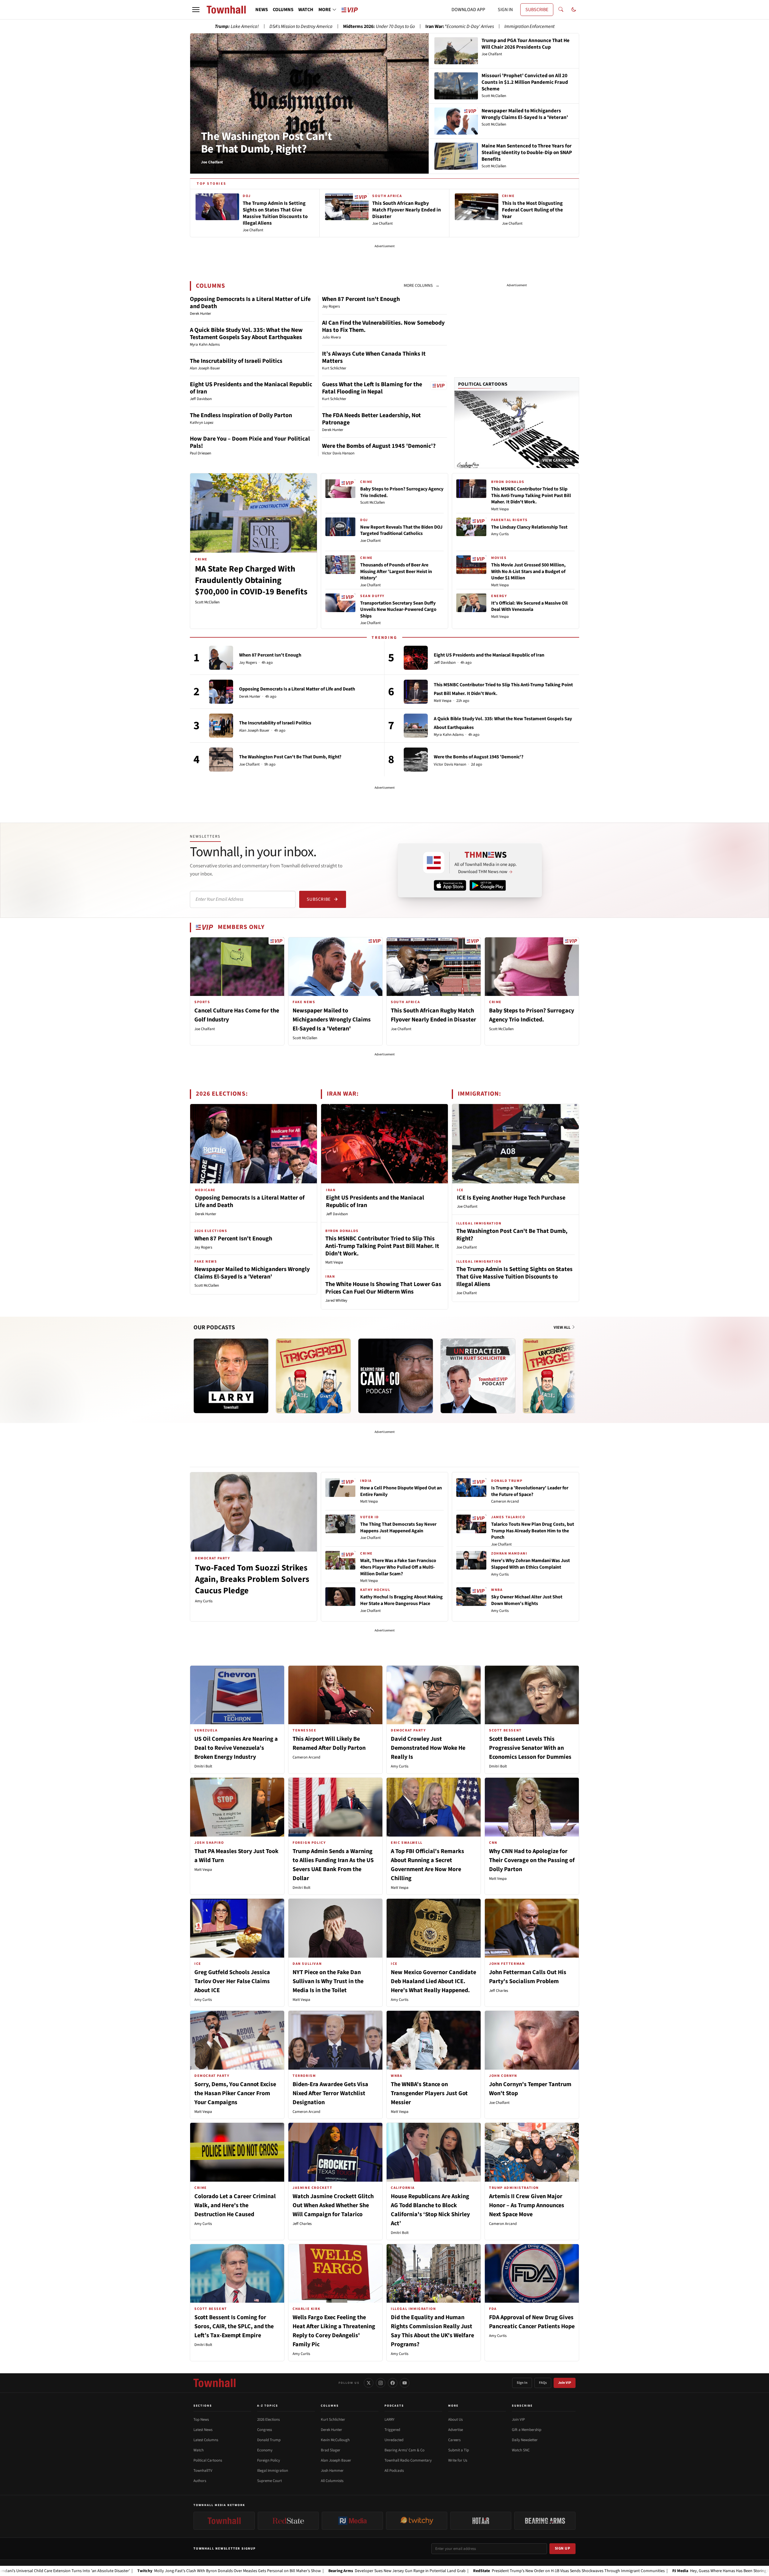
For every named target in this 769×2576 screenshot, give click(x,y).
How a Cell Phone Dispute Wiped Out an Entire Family (401, 1491)
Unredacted (394, 2440)
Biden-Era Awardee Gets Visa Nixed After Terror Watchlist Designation (330, 2093)
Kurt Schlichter (333, 2420)
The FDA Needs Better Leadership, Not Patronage (371, 419)
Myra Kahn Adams (449, 735)
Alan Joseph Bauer (254, 731)
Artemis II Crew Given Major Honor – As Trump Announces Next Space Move (527, 2205)
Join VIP (565, 2383)
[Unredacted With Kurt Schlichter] (478, 1376)
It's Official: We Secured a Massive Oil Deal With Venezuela (529, 606)
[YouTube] (405, 2383)
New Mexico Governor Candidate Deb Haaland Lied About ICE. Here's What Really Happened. (433, 1981)
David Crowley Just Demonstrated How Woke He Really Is (428, 1748)
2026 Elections (268, 2420)
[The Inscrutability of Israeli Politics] (221, 726)
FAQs (543, 2383)
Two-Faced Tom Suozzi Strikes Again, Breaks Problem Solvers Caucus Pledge (252, 1579)
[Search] (561, 10)
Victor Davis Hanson (450, 765)
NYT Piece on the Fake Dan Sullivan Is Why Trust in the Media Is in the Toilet (328, 1981)
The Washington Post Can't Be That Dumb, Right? (266, 143)
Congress (264, 2430)
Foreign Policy (269, 2460)
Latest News (203, 2430)
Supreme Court (269, 2481)
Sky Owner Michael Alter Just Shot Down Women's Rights (527, 1600)
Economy (265, 2450)
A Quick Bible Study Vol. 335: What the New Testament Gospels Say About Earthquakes (246, 334)
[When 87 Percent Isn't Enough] (221, 658)
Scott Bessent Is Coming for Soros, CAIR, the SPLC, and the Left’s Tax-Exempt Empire (234, 2326)
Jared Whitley (336, 1300)
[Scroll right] (574, 1370)
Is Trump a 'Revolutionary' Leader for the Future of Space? (530, 1491)
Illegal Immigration (273, 2471)
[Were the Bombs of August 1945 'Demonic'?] (416, 760)
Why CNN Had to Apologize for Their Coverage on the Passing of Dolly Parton (532, 1860)
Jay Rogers (248, 663)
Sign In (522, 2383)
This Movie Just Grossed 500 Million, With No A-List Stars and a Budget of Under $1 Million (528, 571)
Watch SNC (521, 2450)
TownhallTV (203, 2471)
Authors (200, 2481)
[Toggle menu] (196, 10)
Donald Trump (269, 2440)
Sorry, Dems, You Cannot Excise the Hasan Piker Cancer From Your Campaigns (235, 2093)
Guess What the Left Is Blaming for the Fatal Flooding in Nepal (372, 388)
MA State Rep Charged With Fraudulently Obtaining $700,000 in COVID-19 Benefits (251, 580)
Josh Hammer (332, 2471)
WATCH (306, 10)
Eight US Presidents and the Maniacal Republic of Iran (251, 388)
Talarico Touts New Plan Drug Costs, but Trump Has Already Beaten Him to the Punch (533, 1531)
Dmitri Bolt (203, 1766)
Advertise (456, 2430)
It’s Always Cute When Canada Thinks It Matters (374, 357)
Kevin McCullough (335, 2440)
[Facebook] (393, 2383)
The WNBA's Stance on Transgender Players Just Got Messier (429, 2093)
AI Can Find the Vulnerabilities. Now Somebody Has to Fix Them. (383, 326)
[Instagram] (381, 2383)
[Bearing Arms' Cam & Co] (396, 1376)
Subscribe (319, 899)
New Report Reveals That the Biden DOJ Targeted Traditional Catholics (401, 530)
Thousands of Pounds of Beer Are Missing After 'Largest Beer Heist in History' (396, 571)
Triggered (392, 2430)
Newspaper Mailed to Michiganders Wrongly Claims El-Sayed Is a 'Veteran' (332, 1020)
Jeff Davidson (445, 663)
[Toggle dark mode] (574, 10)
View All (562, 1327)
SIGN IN (505, 10)
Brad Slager (331, 2450)
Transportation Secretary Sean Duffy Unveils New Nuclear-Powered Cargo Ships (398, 610)
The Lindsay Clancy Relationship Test (529, 527)
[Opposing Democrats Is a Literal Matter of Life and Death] (221, 692)
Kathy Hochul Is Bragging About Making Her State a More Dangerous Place (401, 1600)
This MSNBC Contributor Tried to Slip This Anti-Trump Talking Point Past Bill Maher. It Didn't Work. (531, 495)
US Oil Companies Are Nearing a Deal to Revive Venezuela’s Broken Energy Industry (236, 1748)
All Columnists (332, 2481)
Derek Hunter (250, 697)
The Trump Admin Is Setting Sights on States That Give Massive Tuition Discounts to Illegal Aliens (514, 1277)
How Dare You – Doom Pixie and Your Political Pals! (250, 442)
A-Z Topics (268, 2406)
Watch (199, 2450)
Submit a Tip (459, 2450)
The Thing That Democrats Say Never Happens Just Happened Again (398, 1528)
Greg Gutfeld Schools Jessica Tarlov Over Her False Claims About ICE (232, 1981)
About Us (455, 2420)
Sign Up (563, 2548)
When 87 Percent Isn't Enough (361, 299)
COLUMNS (283, 10)
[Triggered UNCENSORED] (560, 1376)
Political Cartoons (483, 384)
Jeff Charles (498, 1991)
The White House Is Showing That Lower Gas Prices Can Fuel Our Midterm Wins (383, 1288)
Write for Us (458, 2460)
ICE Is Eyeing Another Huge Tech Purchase (511, 1198)
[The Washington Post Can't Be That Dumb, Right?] (221, 760)
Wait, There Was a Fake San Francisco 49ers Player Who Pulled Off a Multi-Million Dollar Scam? (398, 1567)
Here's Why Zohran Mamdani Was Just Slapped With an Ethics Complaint (530, 1564)
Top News (201, 2420)
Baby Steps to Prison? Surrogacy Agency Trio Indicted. (402, 492)
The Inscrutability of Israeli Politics (236, 361)
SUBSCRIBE (537, 10)
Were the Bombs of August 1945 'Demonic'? (379, 446)
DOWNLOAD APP (468, 10)
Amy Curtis (500, 534)
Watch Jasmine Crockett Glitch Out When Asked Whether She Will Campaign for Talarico (333, 2205)
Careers (454, 2440)
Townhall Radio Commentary (408, 2460)
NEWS (262, 10)
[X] (369, 2383)
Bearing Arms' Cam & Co (404, 2450)
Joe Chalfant (370, 541)
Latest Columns (206, 2440)
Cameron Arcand (505, 1501)
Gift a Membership (527, 2430)
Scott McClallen (207, 602)
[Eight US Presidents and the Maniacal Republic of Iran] (416, 658)
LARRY (389, 2420)
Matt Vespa (500, 509)
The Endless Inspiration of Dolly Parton (241, 415)
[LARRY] (231, 1376)
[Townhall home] (214, 2383)
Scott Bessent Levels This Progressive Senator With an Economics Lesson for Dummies (530, 1748)
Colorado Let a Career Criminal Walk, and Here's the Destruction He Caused (235, 2205)
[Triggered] (313, 1376)
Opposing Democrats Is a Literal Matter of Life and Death (250, 303)
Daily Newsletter (525, 2440)
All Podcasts (394, 2471)
